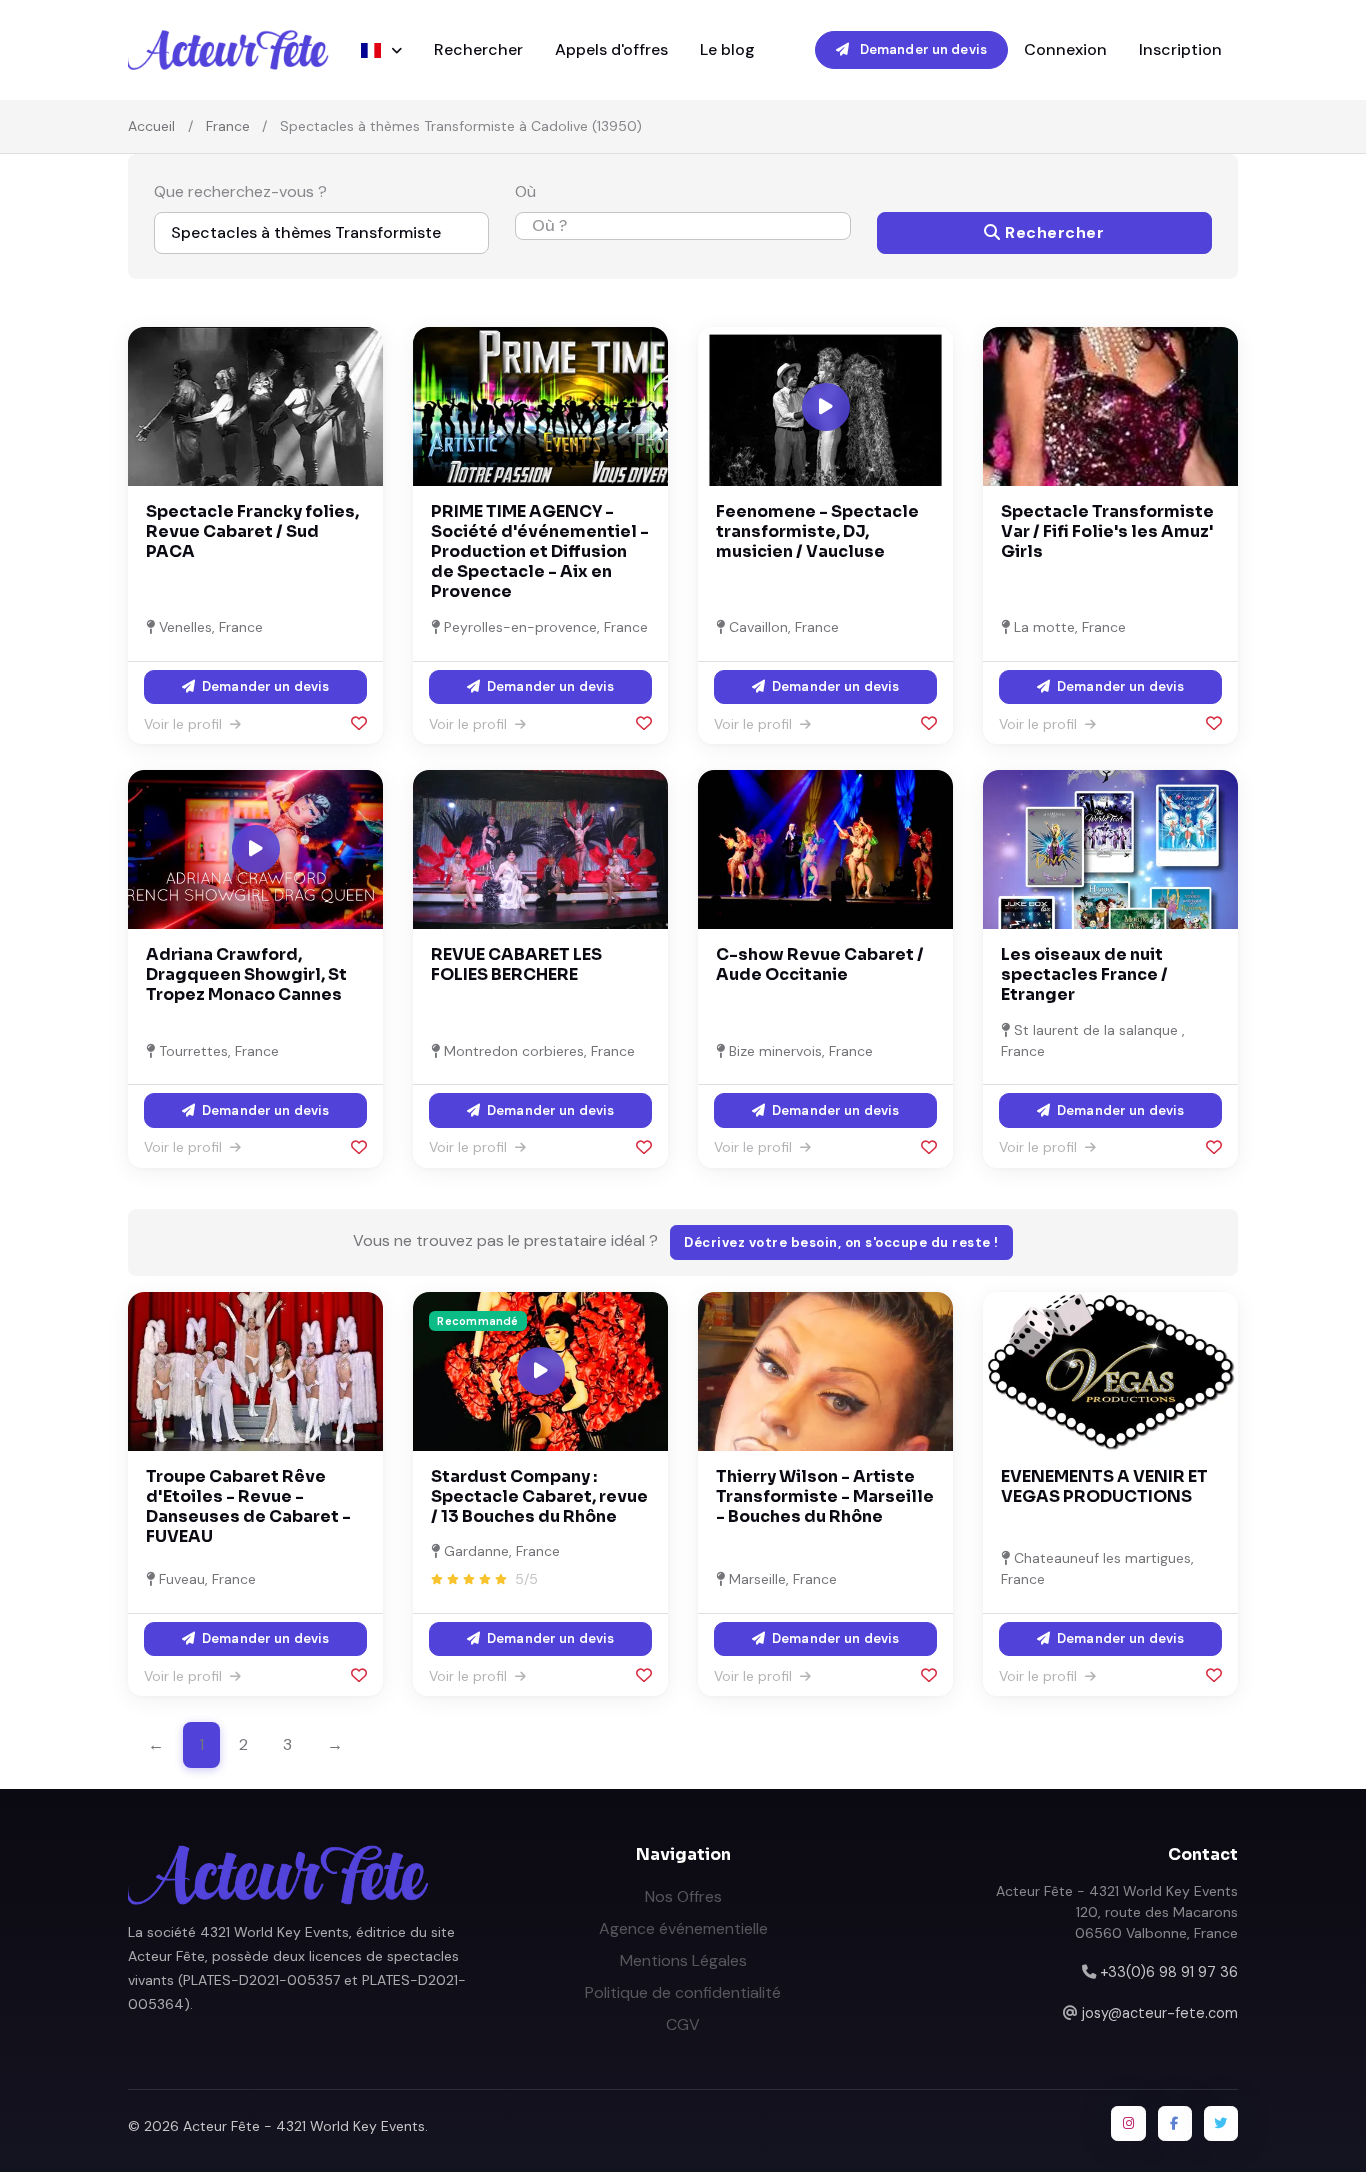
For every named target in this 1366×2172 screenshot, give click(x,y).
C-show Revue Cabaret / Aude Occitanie (820, 964)
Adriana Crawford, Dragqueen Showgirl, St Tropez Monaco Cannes (246, 974)
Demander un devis (922, 49)
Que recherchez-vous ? (240, 191)
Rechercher (478, 49)
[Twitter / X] (1221, 2123)
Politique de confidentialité (683, 1992)
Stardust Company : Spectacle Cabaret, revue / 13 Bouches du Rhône (539, 1496)
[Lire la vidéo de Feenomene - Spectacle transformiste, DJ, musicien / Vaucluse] (826, 407)
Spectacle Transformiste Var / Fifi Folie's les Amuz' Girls (1107, 531)
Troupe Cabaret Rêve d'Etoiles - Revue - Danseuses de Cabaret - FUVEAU (248, 1506)
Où (525, 191)
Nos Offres (683, 1896)
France (228, 126)
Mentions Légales (683, 1960)
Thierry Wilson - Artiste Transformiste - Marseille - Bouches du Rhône (825, 1496)
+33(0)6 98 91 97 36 (1169, 1972)
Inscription (1180, 49)
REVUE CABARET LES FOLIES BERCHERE (516, 964)
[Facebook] (1175, 2123)
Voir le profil (185, 724)
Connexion (1065, 49)
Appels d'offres (611, 49)
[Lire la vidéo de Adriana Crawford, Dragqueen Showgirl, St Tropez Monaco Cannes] (256, 849)
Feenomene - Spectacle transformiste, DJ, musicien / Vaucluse (817, 531)
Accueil (151, 126)
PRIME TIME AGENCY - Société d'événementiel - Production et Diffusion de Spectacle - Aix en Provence (540, 551)
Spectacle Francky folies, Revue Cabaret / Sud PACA (252, 531)
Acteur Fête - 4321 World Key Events (304, 2126)
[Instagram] (1128, 2123)
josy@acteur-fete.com (1160, 2013)
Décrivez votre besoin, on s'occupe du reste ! (841, 1242)
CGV (683, 2024)
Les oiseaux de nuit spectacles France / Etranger (1084, 974)
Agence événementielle (683, 1928)
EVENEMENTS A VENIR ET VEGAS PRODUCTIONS (1104, 1486)
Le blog (727, 49)
